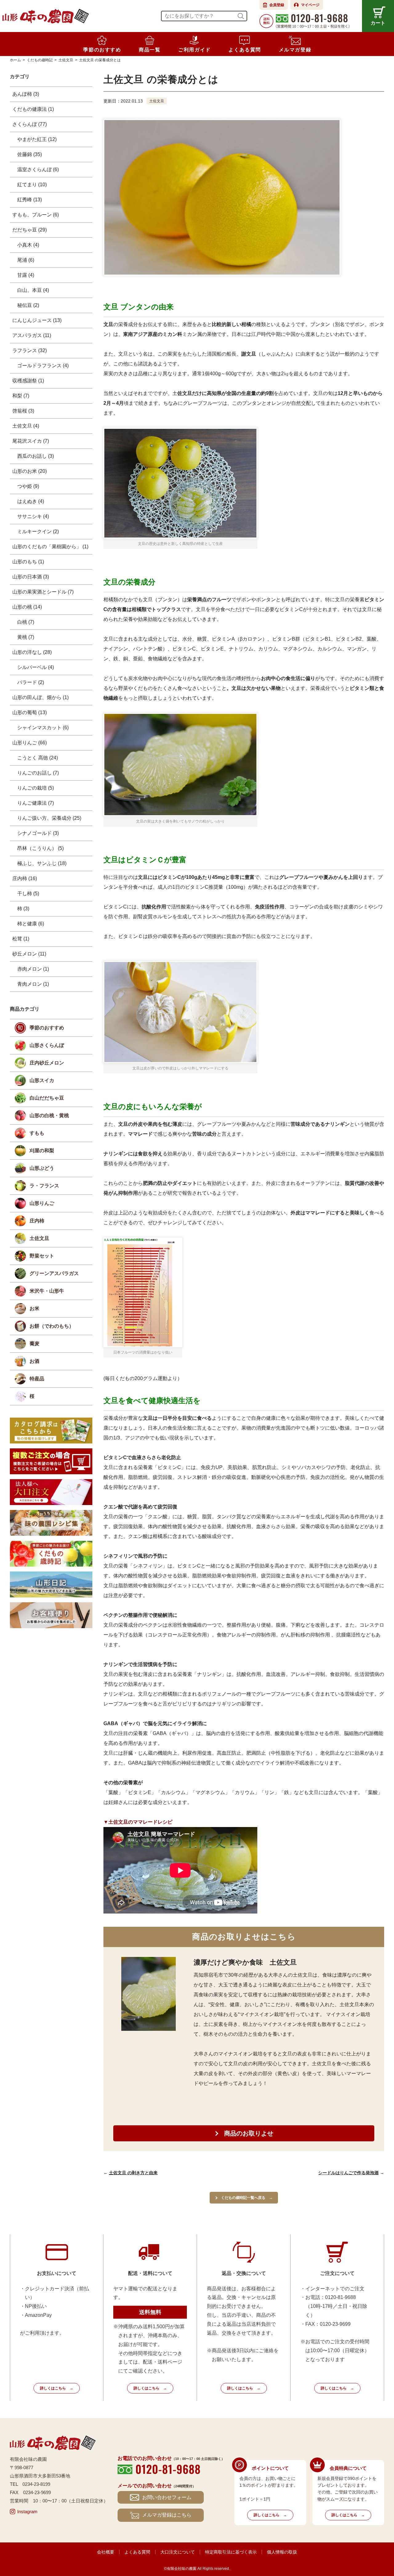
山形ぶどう (42, 1168)
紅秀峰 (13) (30, 200)
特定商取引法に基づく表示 (231, 2552)
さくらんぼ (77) (30, 124)
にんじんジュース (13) (37, 320)
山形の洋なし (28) (32, 652)
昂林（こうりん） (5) (40, 848)
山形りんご (42, 1203)
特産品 (37, 1379)
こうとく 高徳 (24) (38, 758)
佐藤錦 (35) (30, 154)
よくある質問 (137, 2552)
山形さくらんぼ (47, 1045)
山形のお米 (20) (30, 471)
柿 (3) (23, 909)
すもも (37, 1133)
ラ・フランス (44, 1186)
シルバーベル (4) (36, 667)
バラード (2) (31, 682)
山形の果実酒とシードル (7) (43, 592)
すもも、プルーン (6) (36, 215)
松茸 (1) (21, 939)
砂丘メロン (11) (29, 954)
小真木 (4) (28, 245)
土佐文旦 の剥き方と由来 (133, 2173)
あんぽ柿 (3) (26, 94)
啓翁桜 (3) (23, 411)
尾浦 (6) (26, 260)
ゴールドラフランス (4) (43, 366)
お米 (34, 1308)
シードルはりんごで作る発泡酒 (348, 2173)
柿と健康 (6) (31, 924)
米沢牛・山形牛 (47, 1291)
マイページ (310, 5)
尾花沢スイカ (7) (31, 441)
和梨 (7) (21, 396)
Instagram (27, 2512)
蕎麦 (34, 1344)
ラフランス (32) (30, 350)
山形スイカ (42, 1080)
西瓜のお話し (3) (36, 456)
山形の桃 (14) (27, 607)
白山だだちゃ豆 (47, 1098)
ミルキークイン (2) (38, 531)
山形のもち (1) (28, 562)
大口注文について (178, 2552)
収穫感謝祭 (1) (28, 381)
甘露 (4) (26, 275)
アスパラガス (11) (32, 335)
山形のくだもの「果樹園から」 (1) (50, 547)
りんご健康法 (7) (36, 803)
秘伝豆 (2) (28, 305)
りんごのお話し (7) (38, 773)
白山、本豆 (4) (33, 290)
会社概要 (106, 2552)
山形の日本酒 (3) (31, 577)
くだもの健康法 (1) (33, 109)
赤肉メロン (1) (33, 969)
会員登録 (277, 5)
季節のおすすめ (47, 1028)
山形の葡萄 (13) (30, 712)
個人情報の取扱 (282, 2552)
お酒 (34, 1361)
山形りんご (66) (30, 743)
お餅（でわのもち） (52, 1326)
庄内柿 (37, 1221)
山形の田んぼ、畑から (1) (40, 697)
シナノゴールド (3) (38, 833)
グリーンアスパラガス (54, 1273)
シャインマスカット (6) (43, 728)
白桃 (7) (26, 622)
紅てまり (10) (32, 185)
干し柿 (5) (28, 894)
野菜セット (42, 1256)
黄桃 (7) (26, 637)
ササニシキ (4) (33, 516)
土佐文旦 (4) (26, 426)
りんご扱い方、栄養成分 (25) (49, 818)
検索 (241, 16)
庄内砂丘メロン (47, 1063)
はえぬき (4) (31, 501)
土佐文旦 (157, 101)
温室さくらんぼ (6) (38, 169)
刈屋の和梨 (42, 1151)
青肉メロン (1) (33, 984)
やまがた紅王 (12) (37, 139)
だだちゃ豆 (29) (30, 230)
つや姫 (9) (28, 486)
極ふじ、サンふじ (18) (42, 863)
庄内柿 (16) (25, 878)
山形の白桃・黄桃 (49, 1115)
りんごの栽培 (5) (36, 788)
